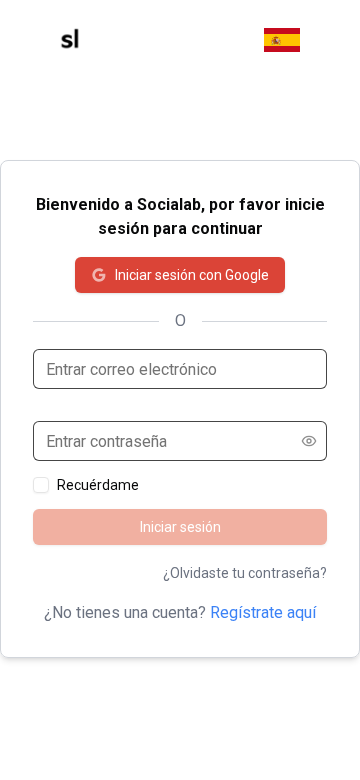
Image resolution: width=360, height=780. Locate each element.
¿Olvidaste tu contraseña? (245, 573)
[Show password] (309, 441)
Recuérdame (98, 485)
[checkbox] (41, 485)
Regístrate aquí (263, 612)
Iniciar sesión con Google (192, 275)
